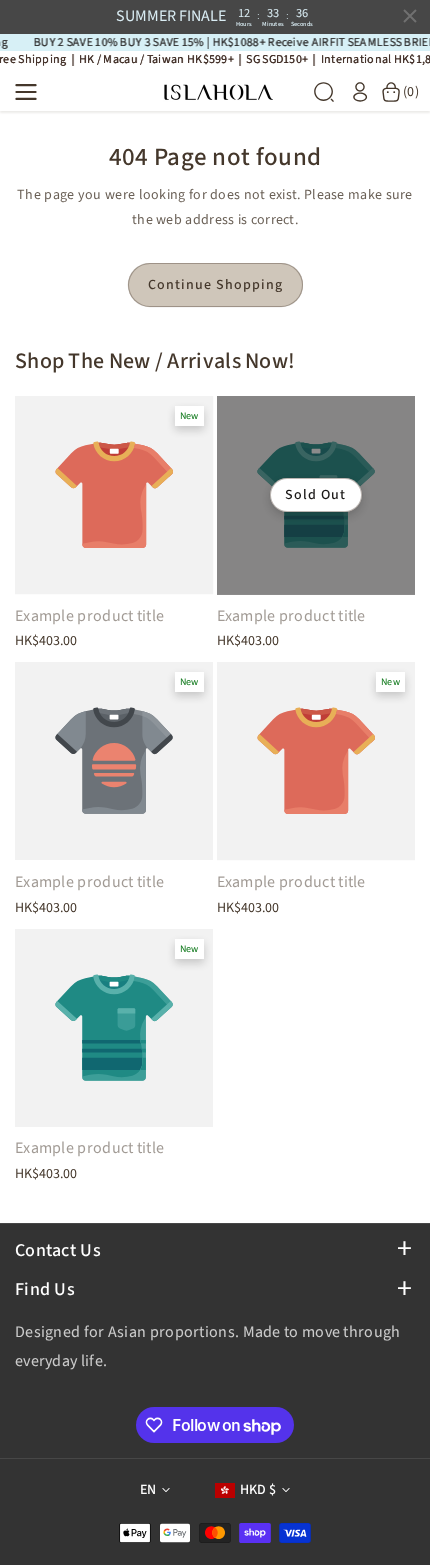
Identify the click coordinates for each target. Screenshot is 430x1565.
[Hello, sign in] (360, 92)
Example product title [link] (89, 616)
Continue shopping (215, 285)
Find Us (45, 1289)
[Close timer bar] (410, 16)
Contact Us (58, 1250)
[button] (32, 92)
